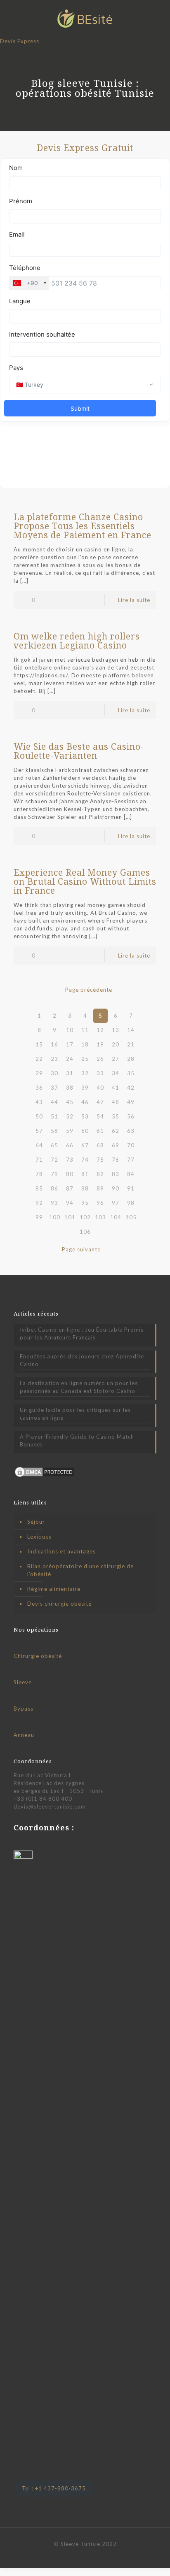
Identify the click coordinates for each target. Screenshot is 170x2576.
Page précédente (89, 990)
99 (39, 1217)
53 (85, 1116)
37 (54, 1088)
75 (100, 1160)
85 (39, 1188)
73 (70, 1160)
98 (131, 1203)
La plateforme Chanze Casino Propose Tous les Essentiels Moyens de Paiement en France (83, 526)
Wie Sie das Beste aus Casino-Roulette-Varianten (79, 751)
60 (85, 1131)
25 (85, 1059)
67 (85, 1145)
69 (116, 1145)
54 (100, 1116)
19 (100, 1044)
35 (131, 1073)
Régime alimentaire (54, 1589)
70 (131, 1145)
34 (116, 1073)
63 (131, 1131)
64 (39, 1145)
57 (39, 1131)
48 (116, 1102)
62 (116, 1131)
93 (54, 1203)
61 (100, 1131)
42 (131, 1088)
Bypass (24, 1709)
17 (70, 1044)
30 (54, 1073)
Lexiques (39, 1537)
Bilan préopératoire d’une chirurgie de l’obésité (80, 1570)
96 (100, 1203)
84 (131, 1174)
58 (54, 1131)
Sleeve (23, 1682)
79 (54, 1174)
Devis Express (20, 41)
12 (100, 1030)
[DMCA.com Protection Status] (45, 1476)
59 (70, 1131)
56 (131, 1116)
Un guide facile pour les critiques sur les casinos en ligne (75, 1414)
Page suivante (81, 1249)
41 (116, 1088)
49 (131, 1102)
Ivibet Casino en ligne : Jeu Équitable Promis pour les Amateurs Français (82, 1333)
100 (55, 1217)
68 (100, 1145)
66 (70, 1145)
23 (54, 1059)
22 (39, 1059)
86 (54, 1188)
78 (39, 1174)
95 (85, 1203)
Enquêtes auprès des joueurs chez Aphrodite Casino (82, 1360)
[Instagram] (96, 2555)
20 (116, 1044)
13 (116, 1030)
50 (39, 1116)
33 (100, 1073)
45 (70, 1102)
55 (116, 1116)
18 (85, 1044)
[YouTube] (85, 2555)
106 (85, 1232)
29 (39, 1073)
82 (100, 1174)
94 (70, 1203)
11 (85, 1030)
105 (131, 1217)
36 (39, 1088)
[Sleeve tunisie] (85, 19)
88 (85, 1188)
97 (116, 1203)
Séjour (36, 1522)
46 (85, 1102)
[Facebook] (74, 2555)
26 (100, 1059)
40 (100, 1088)
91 (131, 1188)
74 (85, 1160)
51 (54, 1116)
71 (39, 1160)
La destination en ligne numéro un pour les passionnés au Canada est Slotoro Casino (79, 1387)
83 (116, 1174)
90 (116, 1188)
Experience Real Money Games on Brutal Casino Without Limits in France (85, 881)
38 (70, 1088)
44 (54, 1102)
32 (85, 1073)
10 (70, 1030)
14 (131, 1030)
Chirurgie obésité (38, 1656)
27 (116, 1059)
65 (54, 1145)
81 (85, 1174)
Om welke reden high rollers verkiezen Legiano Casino (77, 641)
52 (70, 1116)
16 (54, 1044)
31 (70, 1073)
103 (100, 1217)
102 (85, 1217)
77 (131, 1160)
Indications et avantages (61, 1551)
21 (131, 1044)
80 (70, 1174)
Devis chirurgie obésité (59, 1604)
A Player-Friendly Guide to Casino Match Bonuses (77, 1440)
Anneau (24, 1735)
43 (39, 1102)
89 (100, 1188)
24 (70, 1059)
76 (116, 1160)
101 (70, 1217)
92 (39, 1203)
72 (54, 1160)
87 (70, 1188)
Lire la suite (134, 600)
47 (100, 1102)
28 (131, 1059)
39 (85, 1088)
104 (116, 1217)
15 (39, 1044)
